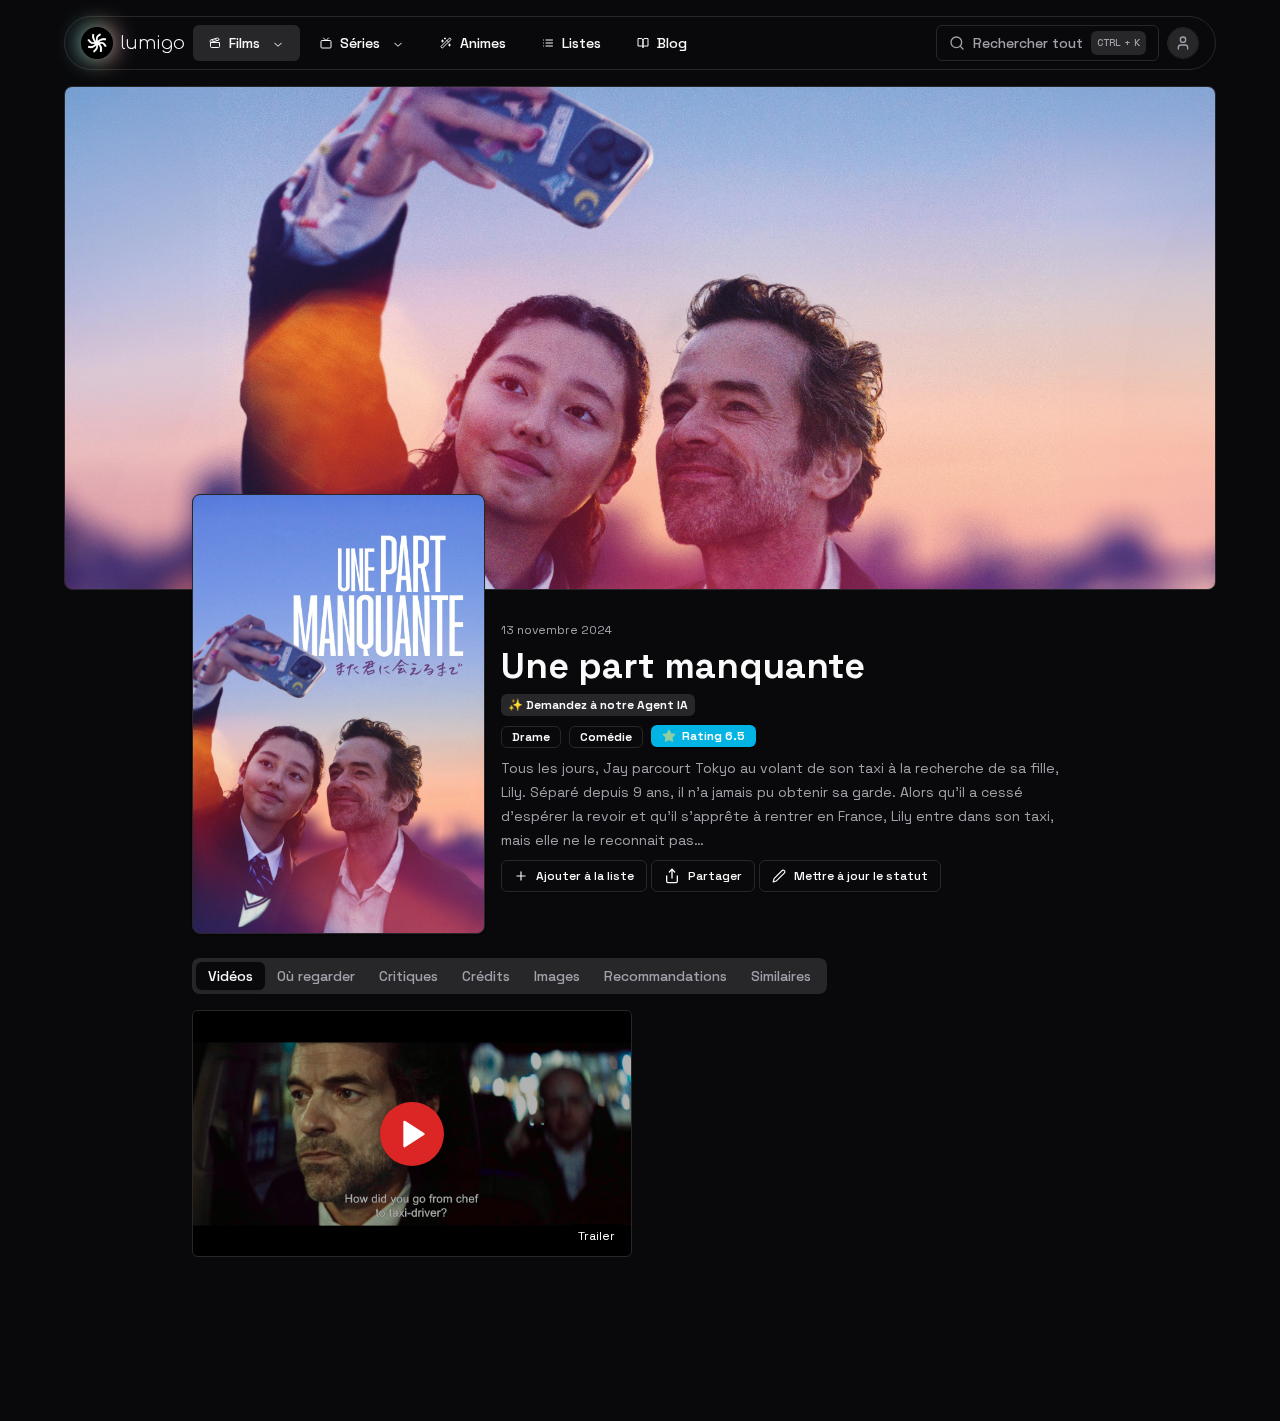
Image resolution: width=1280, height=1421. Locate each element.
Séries (360, 43)
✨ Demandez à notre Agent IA (598, 705)
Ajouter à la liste (585, 876)
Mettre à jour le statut (861, 876)
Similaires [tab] (781, 976)
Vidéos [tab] (230, 976)
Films (244, 43)
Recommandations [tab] (665, 976)
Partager (715, 876)
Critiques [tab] (408, 976)
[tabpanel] (640, 1134)
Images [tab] (557, 976)
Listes (581, 43)
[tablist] (509, 976)
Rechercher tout (1056, 43)
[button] (412, 1134)
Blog (672, 43)
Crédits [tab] (486, 976)
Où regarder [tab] (316, 976)
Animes (483, 43)
